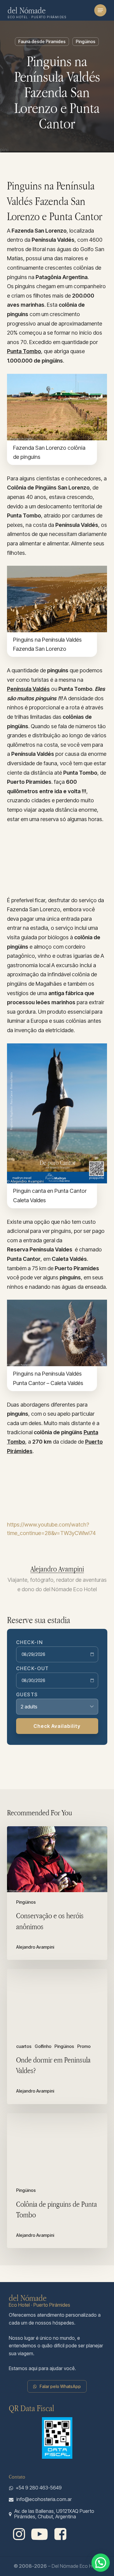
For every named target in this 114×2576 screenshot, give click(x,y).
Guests (27, 1694)
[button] (100, 10)
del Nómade (27, 10)
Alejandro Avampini (57, 1569)
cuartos (24, 2046)
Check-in (30, 1642)
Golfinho (43, 2046)
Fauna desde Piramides (42, 41)
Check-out (33, 1668)
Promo (84, 2046)
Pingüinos (86, 41)
